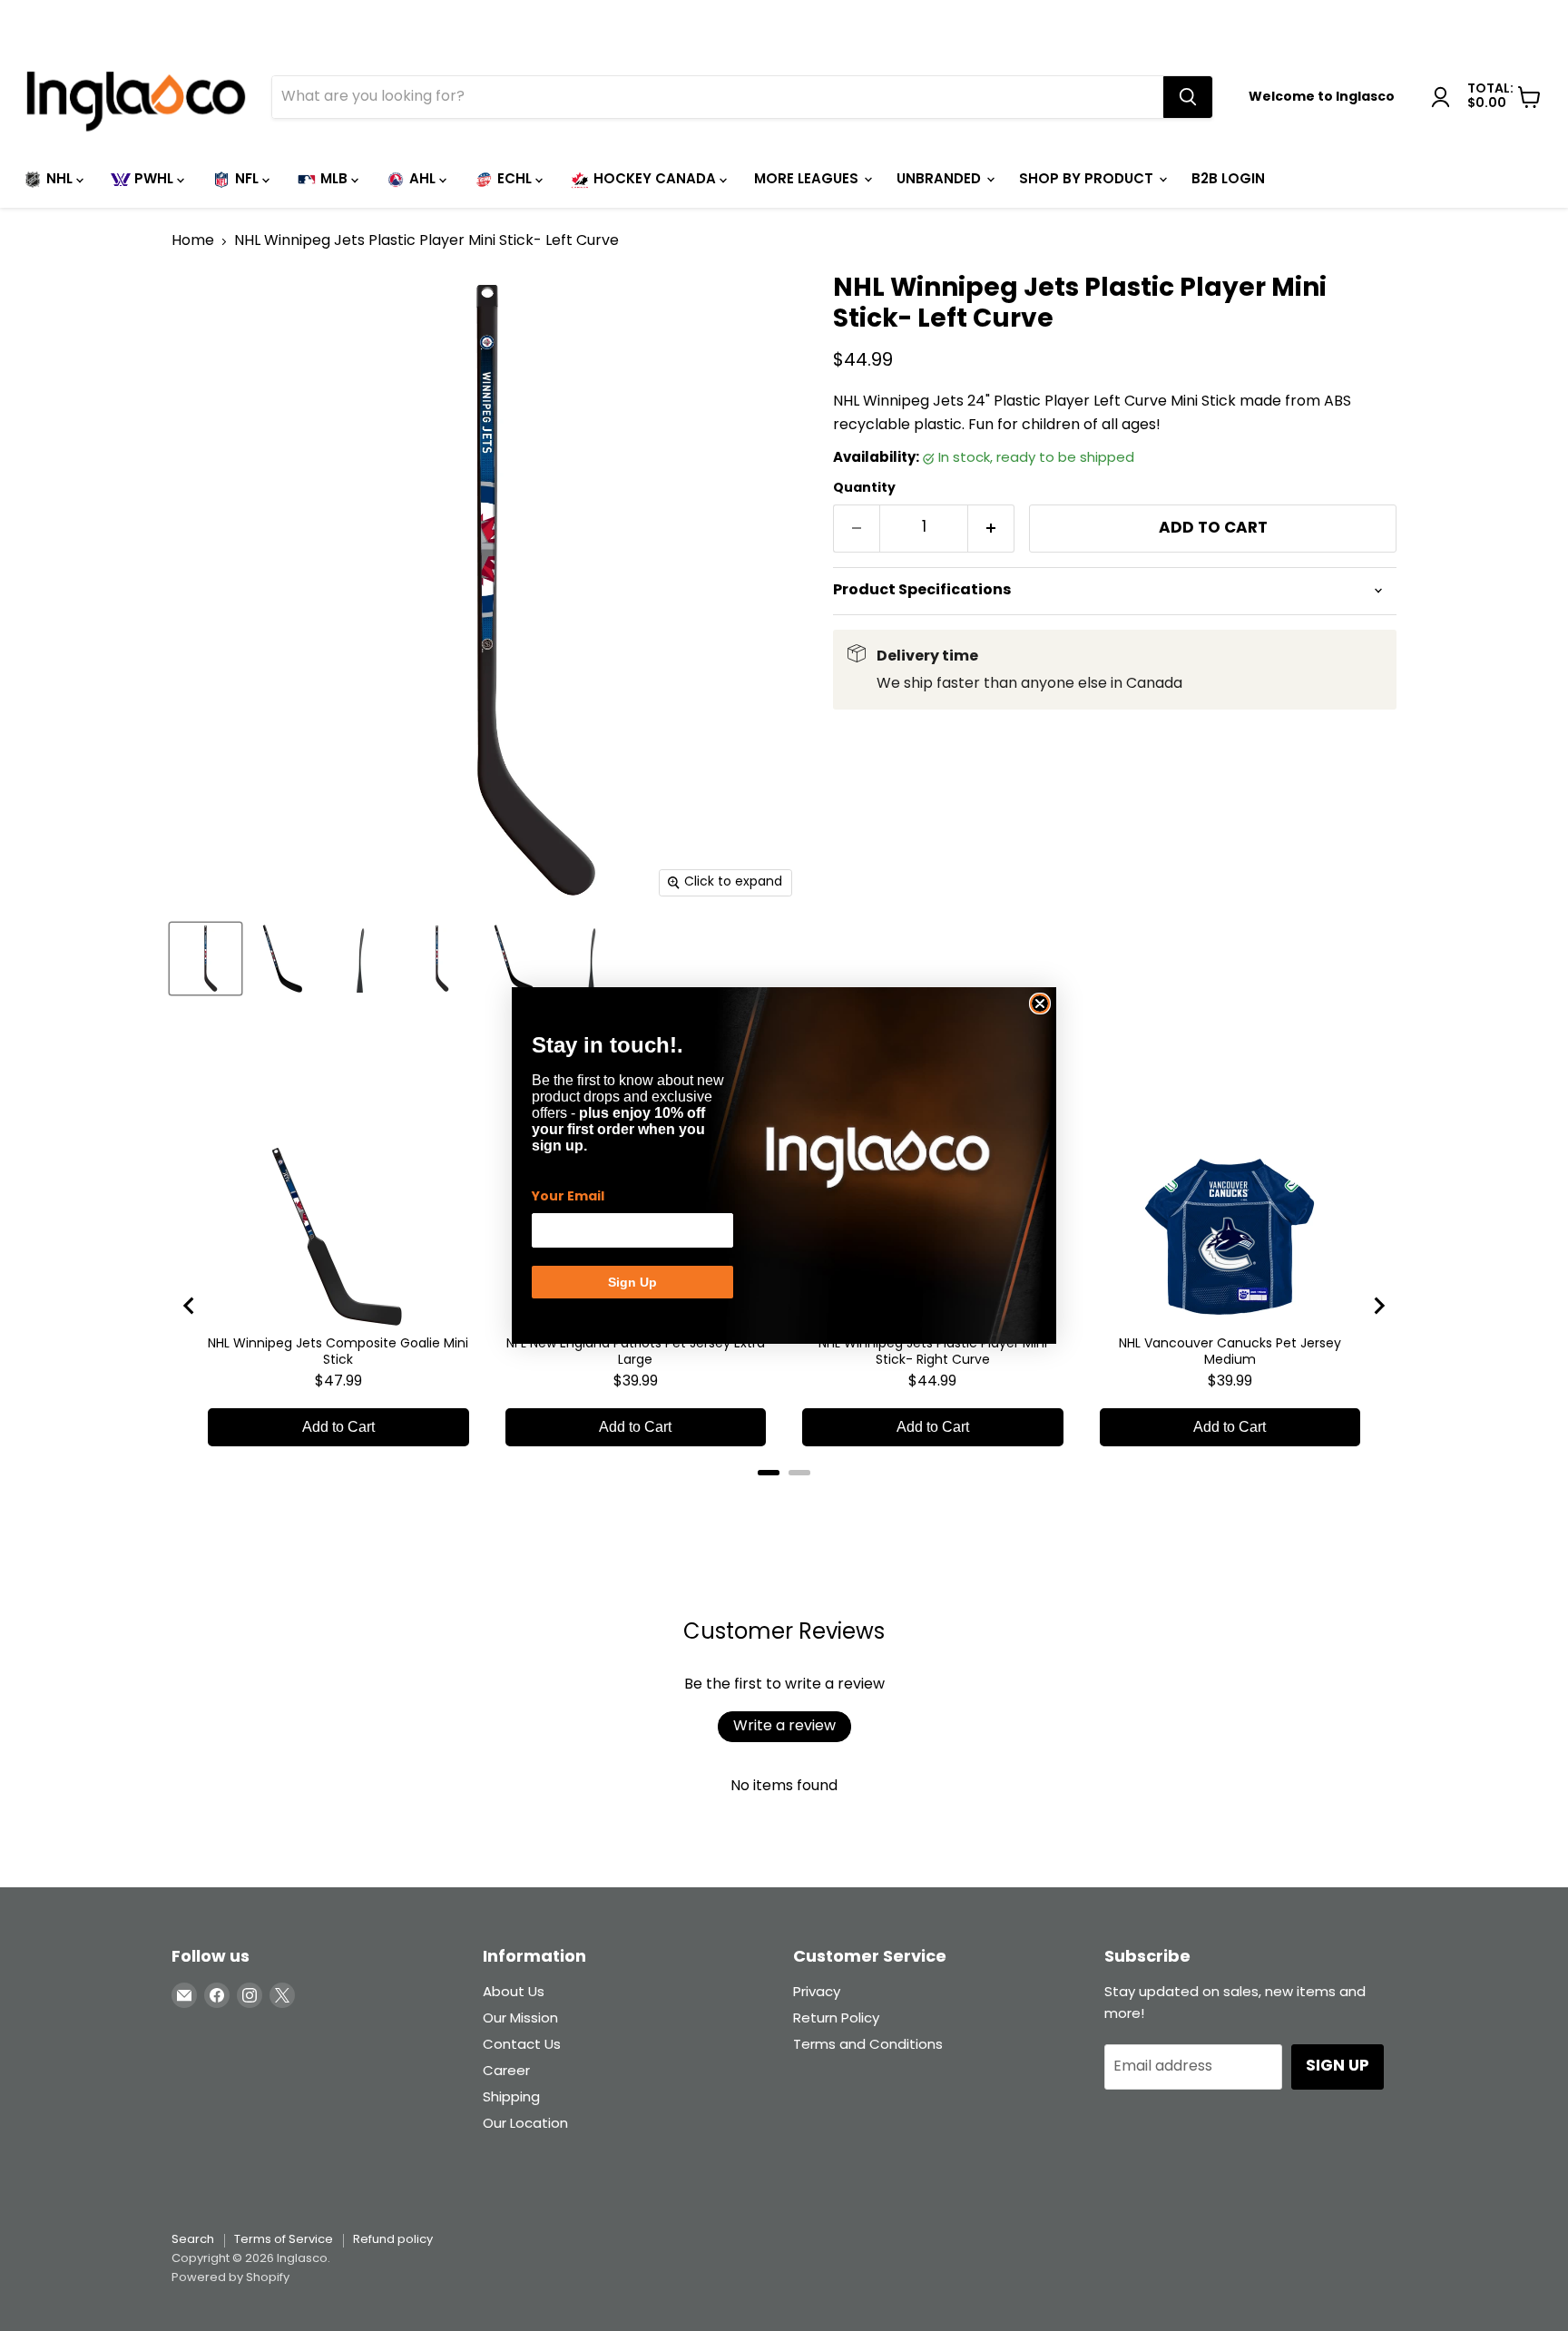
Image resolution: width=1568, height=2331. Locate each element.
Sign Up (632, 1282)
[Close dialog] (1040, 1004)
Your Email (568, 1197)
